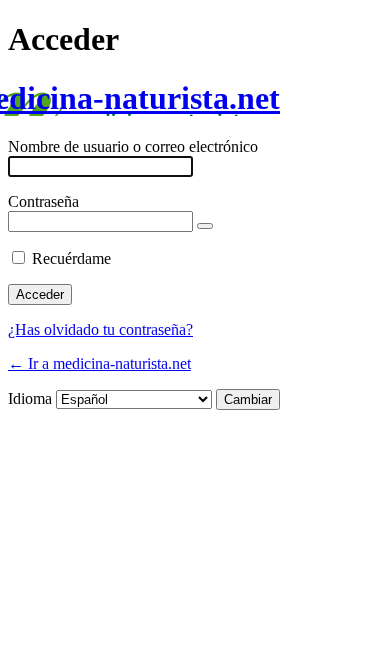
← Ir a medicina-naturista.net (99, 363)
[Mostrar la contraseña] (205, 226)
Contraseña (43, 201)
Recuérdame (71, 258)
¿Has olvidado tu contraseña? (100, 329)
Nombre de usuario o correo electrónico (133, 146)
